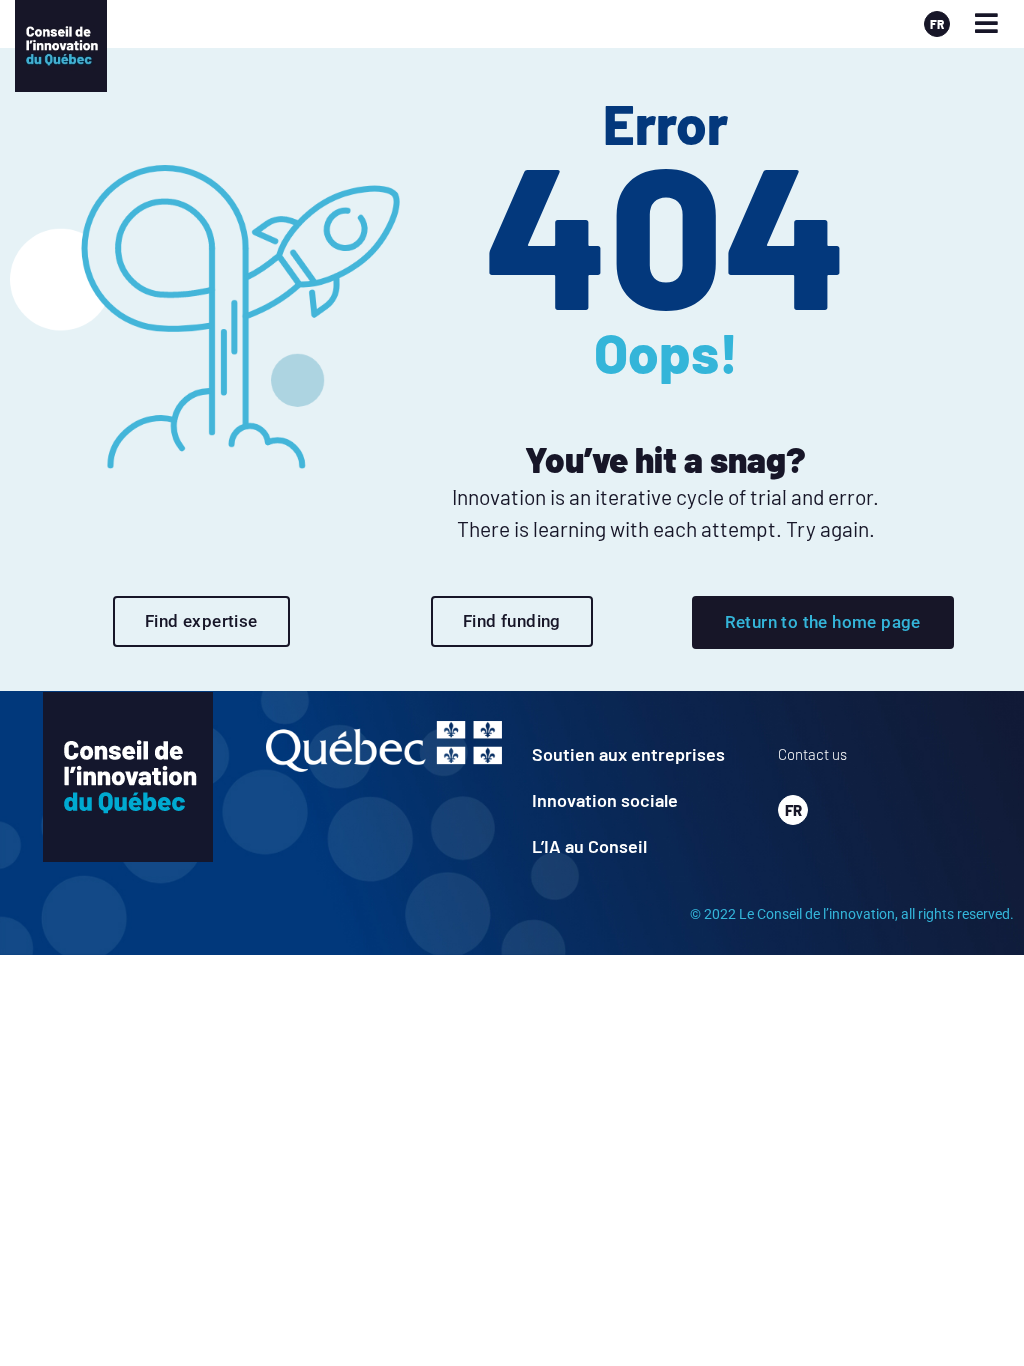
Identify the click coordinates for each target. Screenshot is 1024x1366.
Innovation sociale (605, 800)
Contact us (812, 754)
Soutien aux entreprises (628, 754)
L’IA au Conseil (589, 846)
